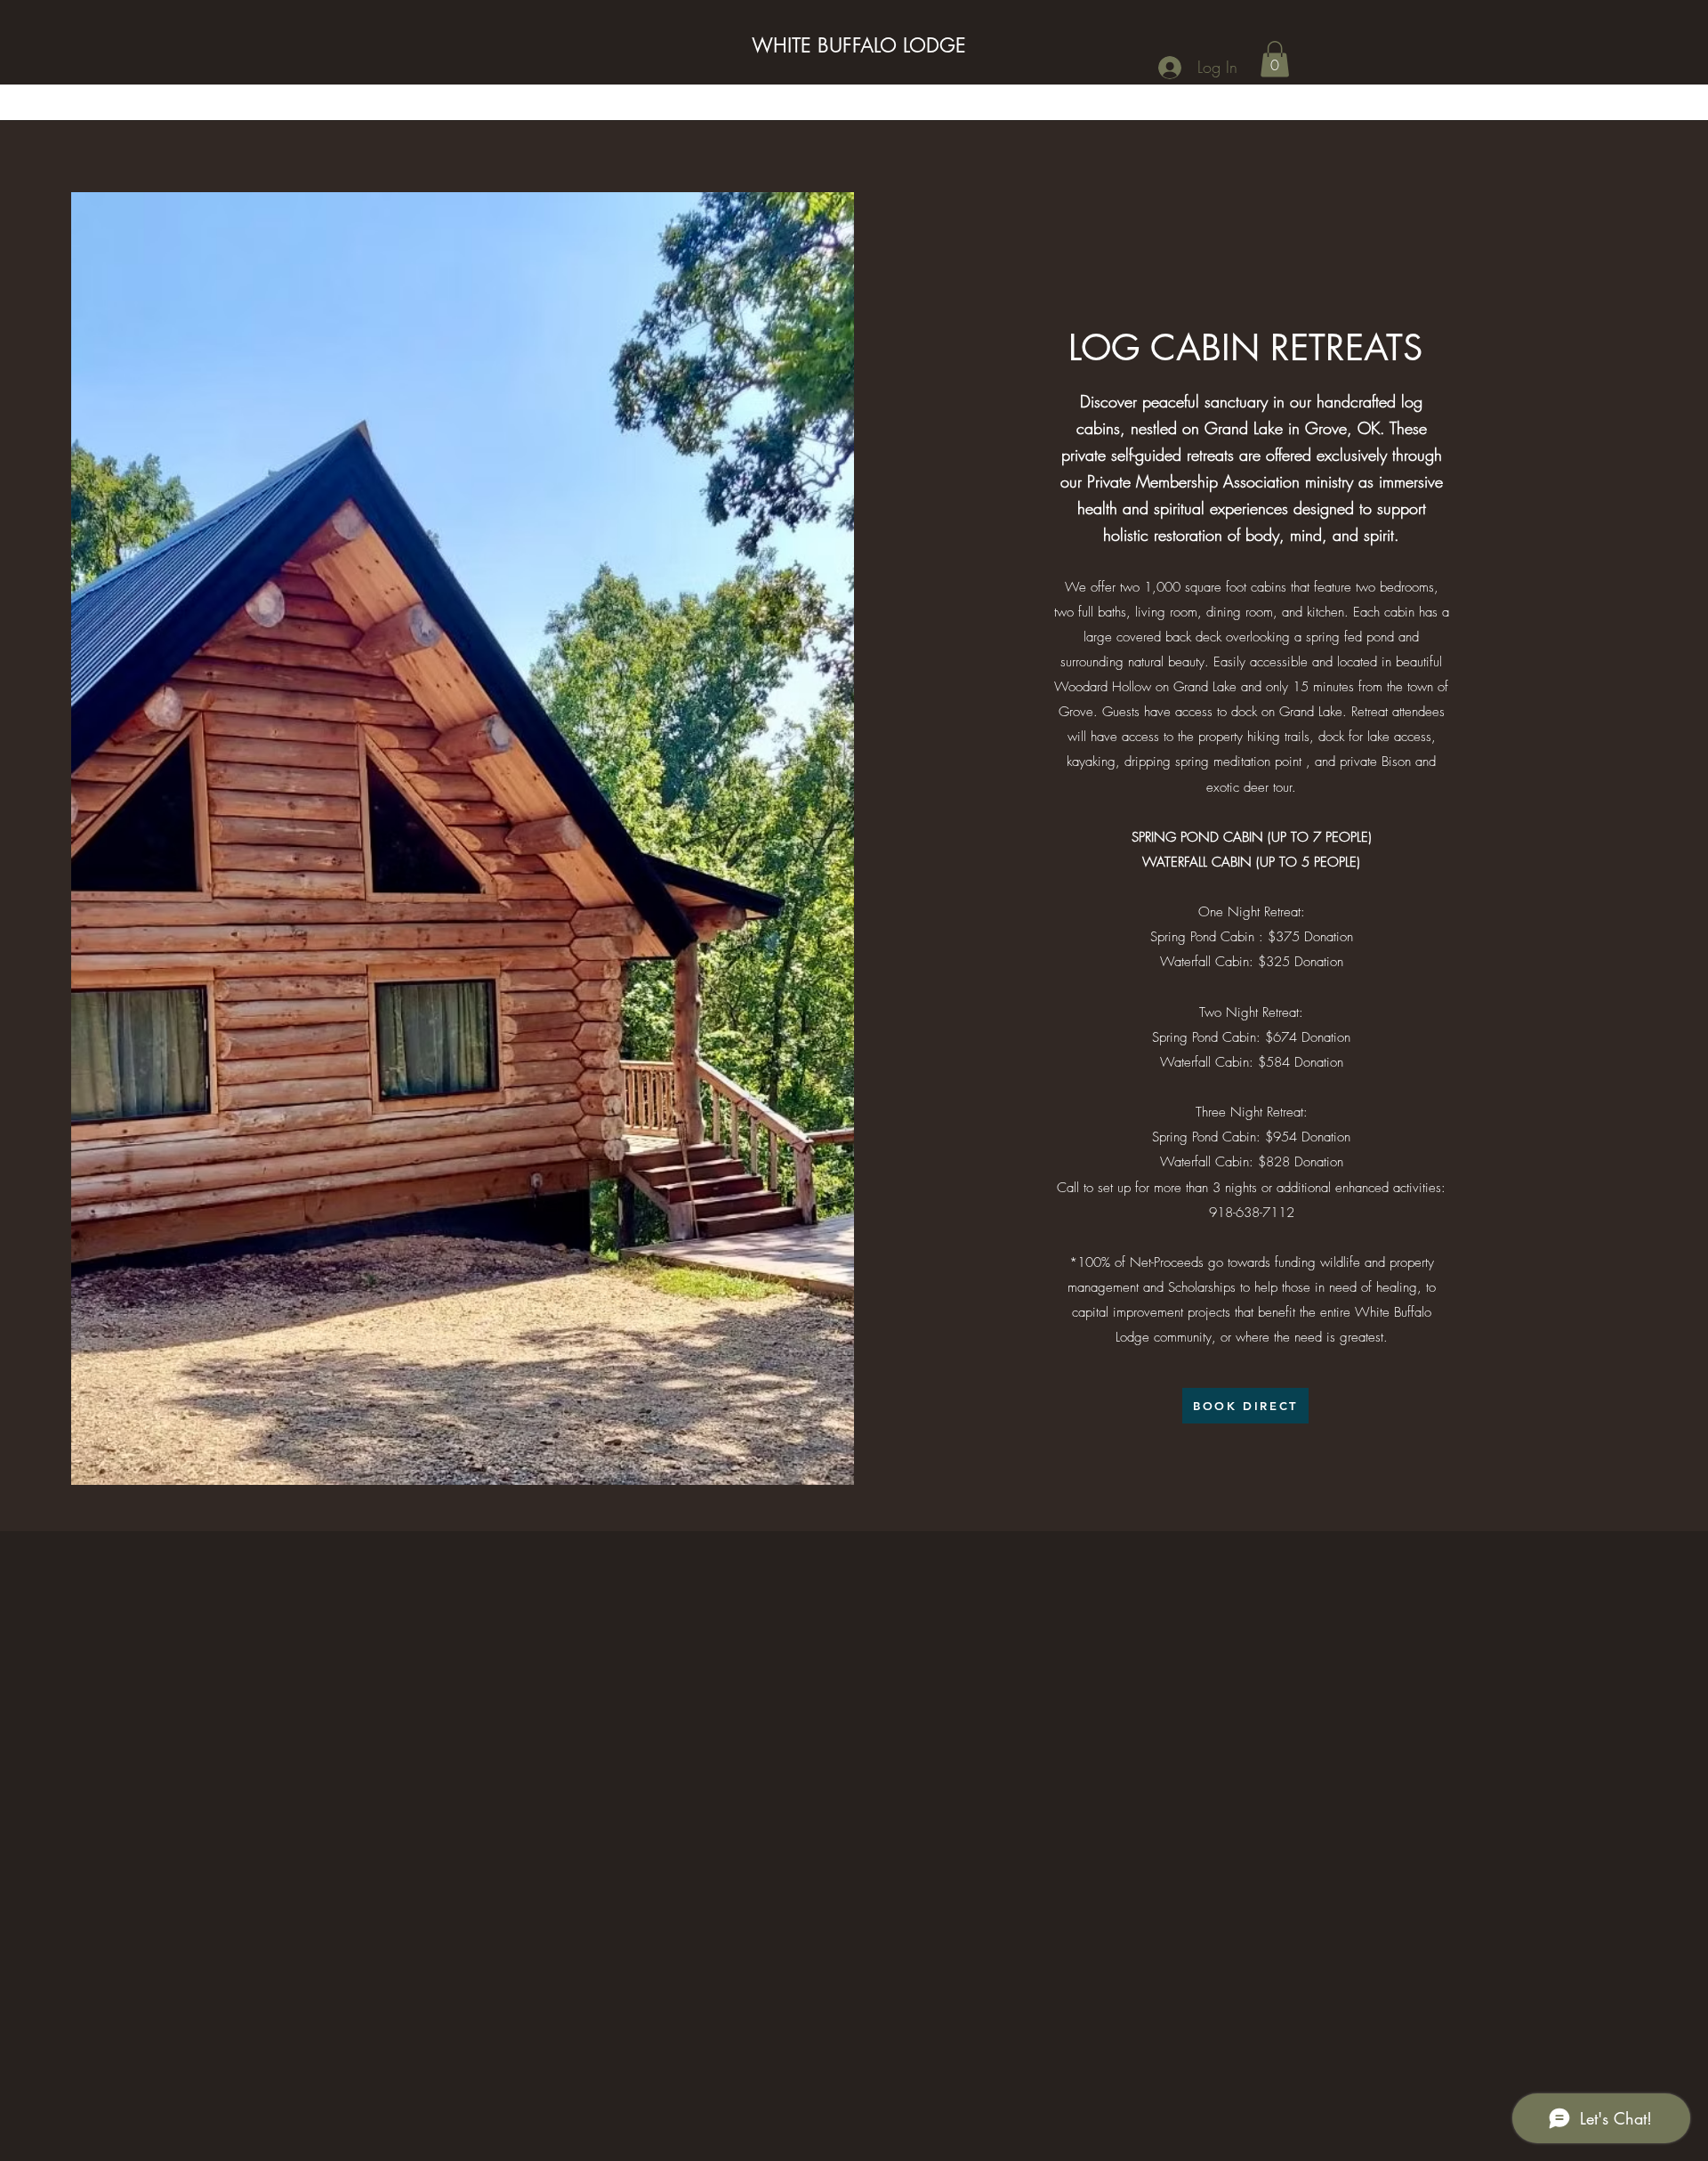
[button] (1275, 59)
